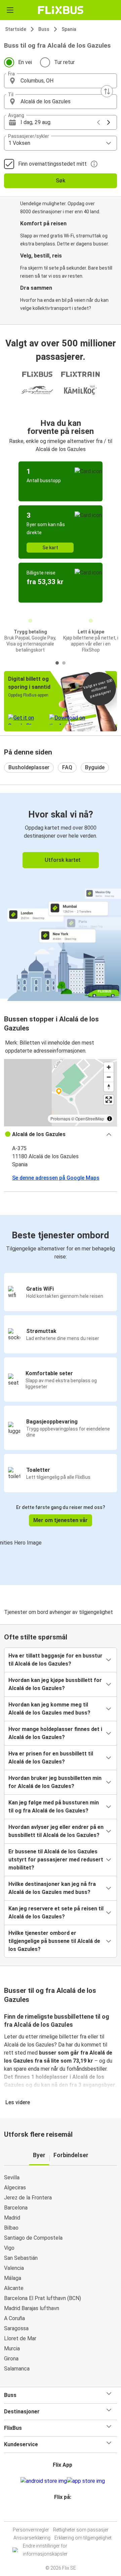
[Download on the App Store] (86, 2481)
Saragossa (16, 2328)
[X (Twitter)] (66, 2513)
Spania (69, 29)
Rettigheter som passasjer (81, 2530)
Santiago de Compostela (33, 2238)
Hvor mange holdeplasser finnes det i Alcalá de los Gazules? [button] (55, 1733)
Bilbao (11, 2228)
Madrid (12, 2218)
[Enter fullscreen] (109, 1100)
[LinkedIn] (64, 2513)
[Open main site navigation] (10, 10)
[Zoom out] (109, 1077)
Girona (11, 2359)
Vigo (9, 2248)
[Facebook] (57, 2513)
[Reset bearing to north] (109, 1087)
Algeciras (15, 2188)
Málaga (13, 2278)
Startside (16, 29)
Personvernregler (31, 2530)
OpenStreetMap (90, 1118)
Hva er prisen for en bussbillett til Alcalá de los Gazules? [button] (51, 1758)
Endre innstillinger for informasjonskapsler (45, 2550)
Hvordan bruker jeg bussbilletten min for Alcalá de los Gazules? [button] (55, 1782)
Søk (61, 181)
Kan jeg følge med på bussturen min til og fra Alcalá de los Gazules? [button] (54, 1807)
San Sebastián (21, 2258)
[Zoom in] (109, 1067)
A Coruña (14, 2318)
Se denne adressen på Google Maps (56, 1178)
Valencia (14, 2268)
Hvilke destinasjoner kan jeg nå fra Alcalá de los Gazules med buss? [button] (52, 1888)
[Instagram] (59, 2513)
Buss (44, 29)
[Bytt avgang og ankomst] (107, 91)
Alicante (14, 2288)
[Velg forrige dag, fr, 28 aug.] (98, 122)
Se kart (50, 548)
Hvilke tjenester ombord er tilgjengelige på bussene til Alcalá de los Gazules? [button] (54, 1941)
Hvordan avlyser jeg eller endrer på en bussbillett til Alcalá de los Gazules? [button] (56, 1831)
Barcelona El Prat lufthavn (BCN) (43, 2298)
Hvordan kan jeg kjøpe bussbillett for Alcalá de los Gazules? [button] (55, 1684)
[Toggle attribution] (110, 1119)
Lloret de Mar (20, 2338)
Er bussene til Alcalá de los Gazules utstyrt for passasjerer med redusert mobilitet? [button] (56, 1860)
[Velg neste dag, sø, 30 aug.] (109, 122)
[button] (61, 81)
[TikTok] (68, 2513)
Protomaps (60, 1118)
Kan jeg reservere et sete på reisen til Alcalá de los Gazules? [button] (56, 1913)
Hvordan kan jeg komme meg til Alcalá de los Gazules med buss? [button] (49, 1709)
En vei (25, 62)
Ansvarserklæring (32, 2538)
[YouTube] (62, 2513)
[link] (61, 896)
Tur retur (64, 62)
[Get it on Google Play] (44, 2481)
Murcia (12, 2348)
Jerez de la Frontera (28, 2198)
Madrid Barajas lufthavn (32, 2308)
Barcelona (16, 2208)
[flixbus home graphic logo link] (61, 10)
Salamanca (17, 2369)
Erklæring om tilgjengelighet (83, 2538)
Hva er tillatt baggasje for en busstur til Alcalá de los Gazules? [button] (55, 1660)
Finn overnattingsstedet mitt (52, 164)
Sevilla (12, 2177)
